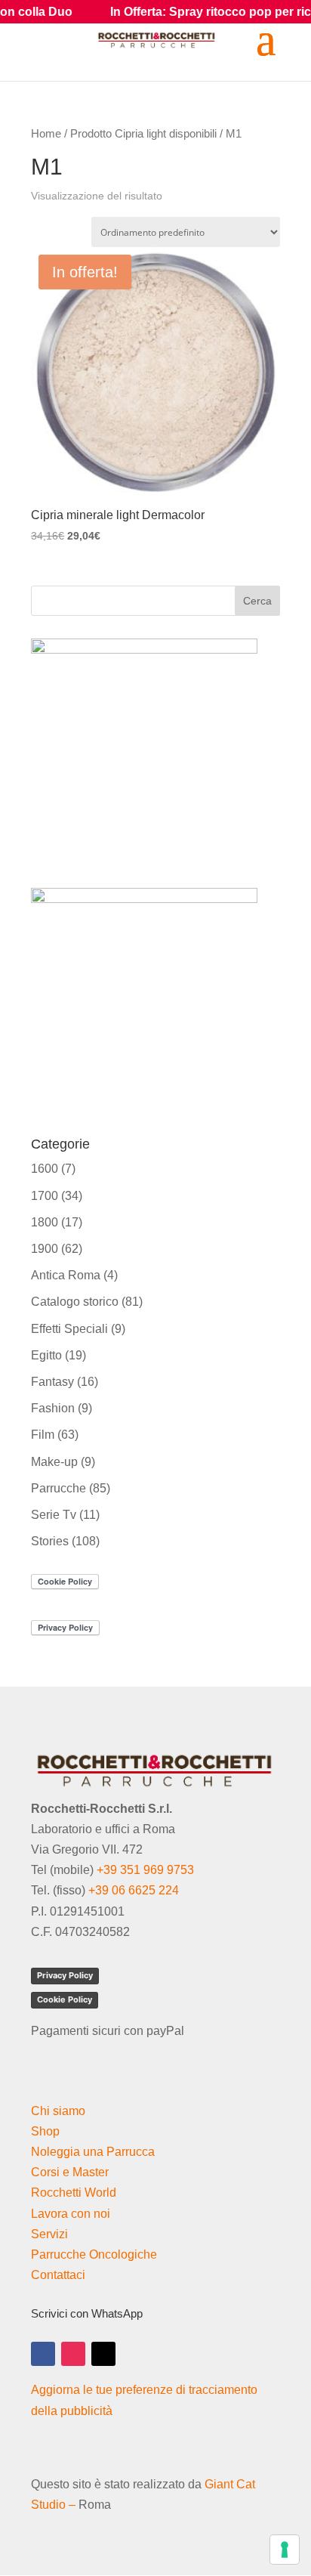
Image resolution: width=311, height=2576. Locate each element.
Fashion (53, 1408)
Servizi (49, 2234)
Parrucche (59, 1488)
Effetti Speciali (69, 1329)
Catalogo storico (75, 1302)
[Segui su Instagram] (73, 2354)
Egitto (46, 1355)
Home (46, 134)
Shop (45, 2131)
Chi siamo (58, 2111)
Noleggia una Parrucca (93, 2152)
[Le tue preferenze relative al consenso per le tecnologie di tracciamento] (285, 2550)
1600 (45, 1169)
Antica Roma (66, 1275)
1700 (45, 1196)
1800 (45, 1222)
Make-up (54, 1462)
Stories (50, 1541)
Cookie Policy (65, 1999)
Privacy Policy (65, 1975)
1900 (45, 1249)
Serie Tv (54, 1515)
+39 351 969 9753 (145, 1870)
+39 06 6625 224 (134, 1890)
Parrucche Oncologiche (94, 2254)
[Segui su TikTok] (103, 2354)
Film (43, 1435)
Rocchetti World (74, 2193)
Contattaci (58, 2275)
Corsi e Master (70, 2172)
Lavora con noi (71, 2214)
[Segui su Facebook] (43, 2354)
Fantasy (52, 1382)
